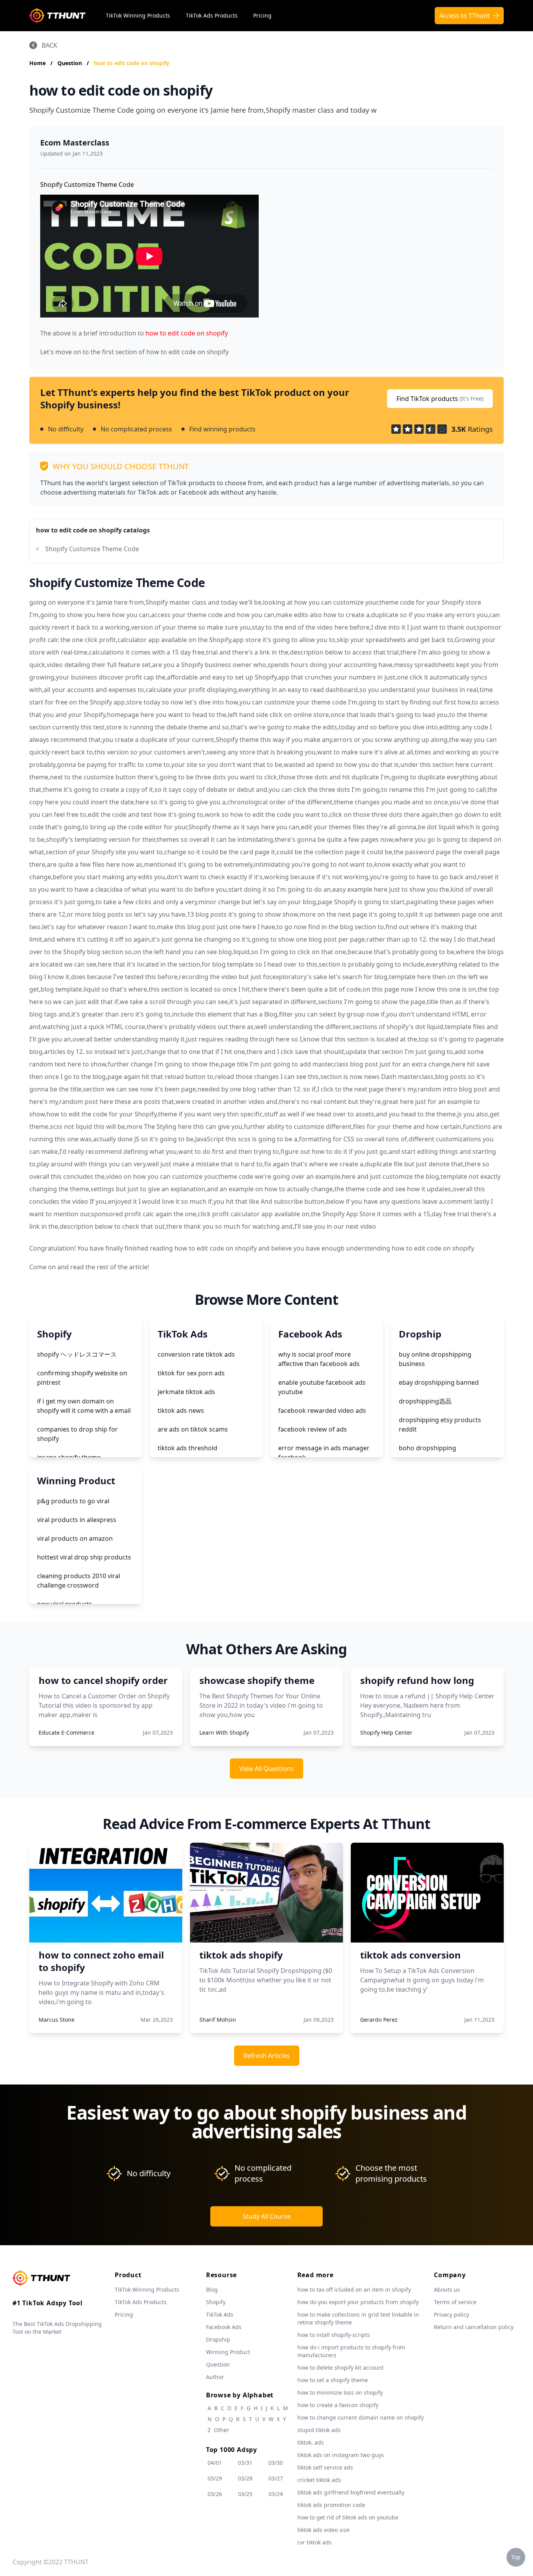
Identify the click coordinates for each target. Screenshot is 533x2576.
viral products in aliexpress (77, 1520)
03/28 (245, 2478)
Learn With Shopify (224, 1732)
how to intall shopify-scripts (334, 2335)
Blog (212, 2289)
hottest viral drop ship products (84, 1557)
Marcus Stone (57, 2020)
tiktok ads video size (323, 2530)
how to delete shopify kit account (340, 2368)
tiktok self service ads (325, 2467)
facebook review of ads (313, 1429)
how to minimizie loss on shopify (340, 2392)
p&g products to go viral (73, 1501)
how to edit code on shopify (131, 63)
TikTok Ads (220, 2314)
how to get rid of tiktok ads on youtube (348, 2517)
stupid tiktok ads (319, 2430)
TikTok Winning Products (138, 15)
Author (215, 2377)
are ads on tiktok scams (193, 1429)
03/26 (215, 2494)
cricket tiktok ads (319, 2480)
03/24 (276, 2494)
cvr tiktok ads (314, 2542)
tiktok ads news (181, 1410)
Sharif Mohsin (218, 2020)
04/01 (215, 2463)
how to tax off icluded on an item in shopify (354, 2289)
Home (37, 63)
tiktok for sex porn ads (191, 1373)
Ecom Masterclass (75, 143)
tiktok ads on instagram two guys (341, 2455)
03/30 (276, 2463)
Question (70, 63)
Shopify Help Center (386, 1732)
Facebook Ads (224, 2327)
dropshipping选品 (425, 1401)
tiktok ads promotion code (331, 2505)
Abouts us (447, 2289)
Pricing (262, 15)
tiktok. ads (311, 2442)
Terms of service (455, 2302)
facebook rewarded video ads (322, 1410)
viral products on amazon (75, 1538)
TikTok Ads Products (212, 15)
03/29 (215, 2478)
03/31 (245, 2463)
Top (516, 2557)
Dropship (218, 2339)
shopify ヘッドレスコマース (77, 1354)
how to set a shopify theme (333, 2380)
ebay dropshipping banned (439, 1382)
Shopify (216, 2302)
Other (221, 2430)
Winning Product (228, 2352)
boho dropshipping (427, 1448)
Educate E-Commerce (67, 1732)
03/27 (276, 2478)
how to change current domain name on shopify (361, 2417)
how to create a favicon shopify (338, 2405)
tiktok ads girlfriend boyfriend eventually (351, 2492)
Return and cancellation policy (474, 2327)
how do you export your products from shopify (358, 2302)
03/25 (245, 2494)
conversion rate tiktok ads (196, 1354)
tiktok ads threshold (187, 1448)
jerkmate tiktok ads (186, 1392)
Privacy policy (451, 2314)
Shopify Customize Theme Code (92, 549)
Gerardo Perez (379, 2020)
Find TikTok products (440, 399)
